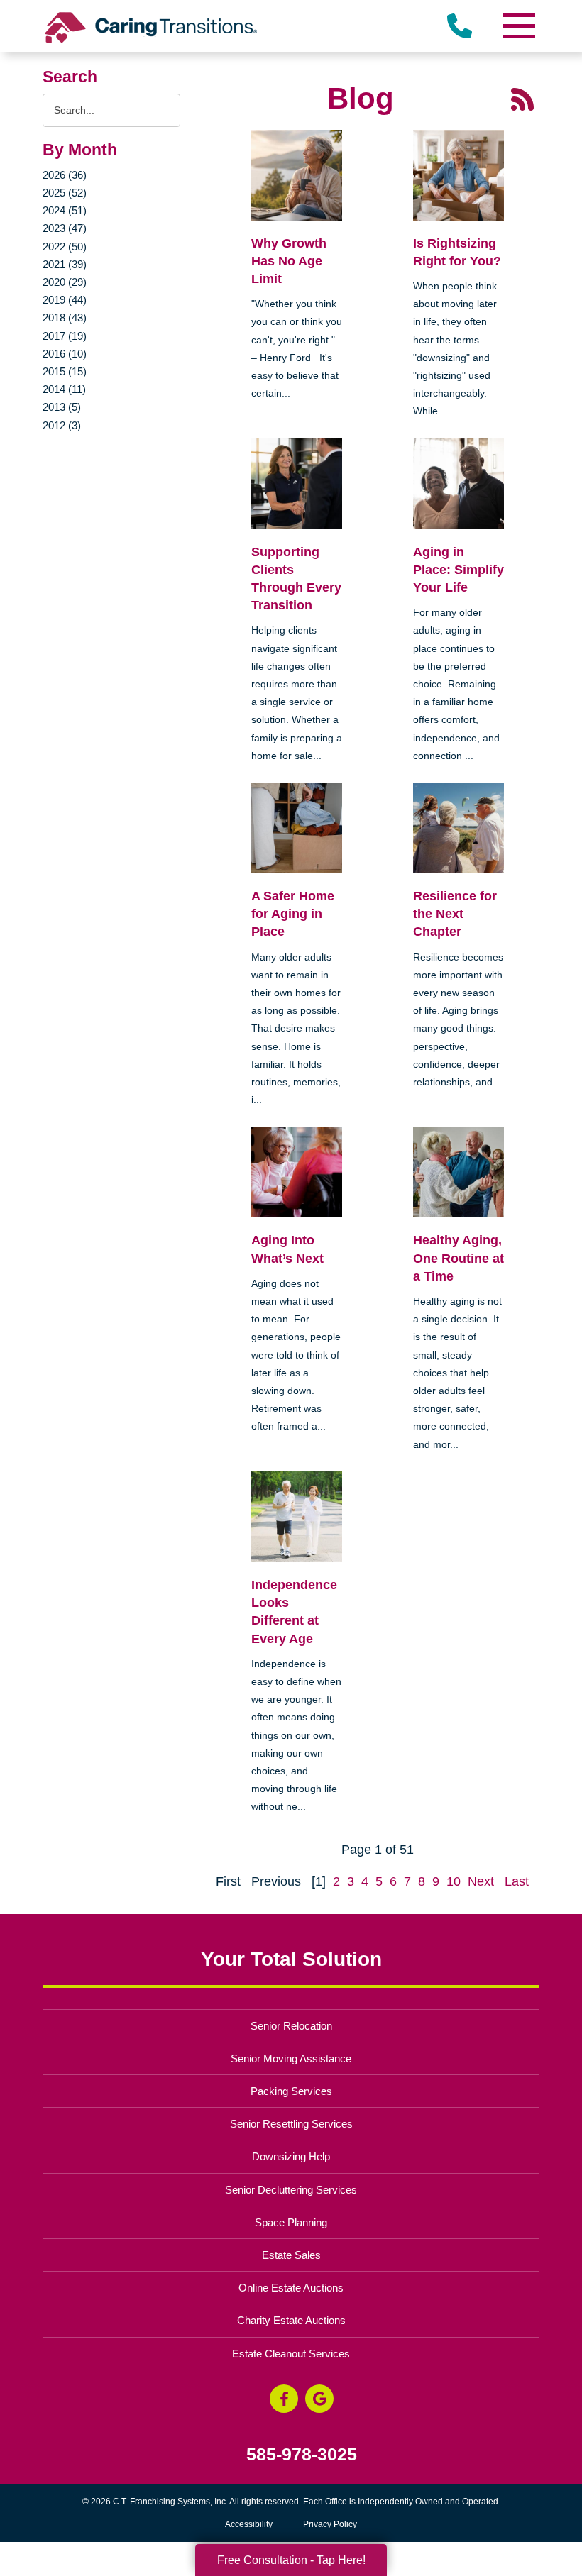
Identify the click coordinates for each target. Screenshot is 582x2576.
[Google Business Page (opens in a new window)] (319, 2399)
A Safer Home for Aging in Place (293, 914)
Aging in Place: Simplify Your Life (459, 570)
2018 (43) (65, 317)
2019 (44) (65, 300)
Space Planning (291, 2222)
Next (481, 1881)
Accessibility (249, 2524)
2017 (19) (65, 336)
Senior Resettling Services (291, 2124)
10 (454, 1881)
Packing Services (291, 2091)
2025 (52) (65, 193)
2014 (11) (64, 389)
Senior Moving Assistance (291, 2058)
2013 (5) (62, 407)
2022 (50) (65, 247)
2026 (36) (65, 175)
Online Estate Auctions (291, 2288)
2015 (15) (65, 371)
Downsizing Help (291, 2156)
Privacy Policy (330, 2524)
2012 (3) (62, 425)
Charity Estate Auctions (291, 2320)
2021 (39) (65, 264)
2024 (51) (65, 210)
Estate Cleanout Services (291, 2354)
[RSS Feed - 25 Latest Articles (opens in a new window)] (522, 99)
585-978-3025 (302, 2454)
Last (517, 1881)
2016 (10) (65, 354)
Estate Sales (291, 2255)
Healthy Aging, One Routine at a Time (459, 1258)
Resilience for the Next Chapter (455, 914)
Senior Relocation (291, 2026)
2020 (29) (65, 282)
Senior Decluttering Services (291, 2190)
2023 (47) (65, 228)
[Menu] (518, 26)
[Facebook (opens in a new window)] (284, 2399)
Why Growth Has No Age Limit (289, 261)
